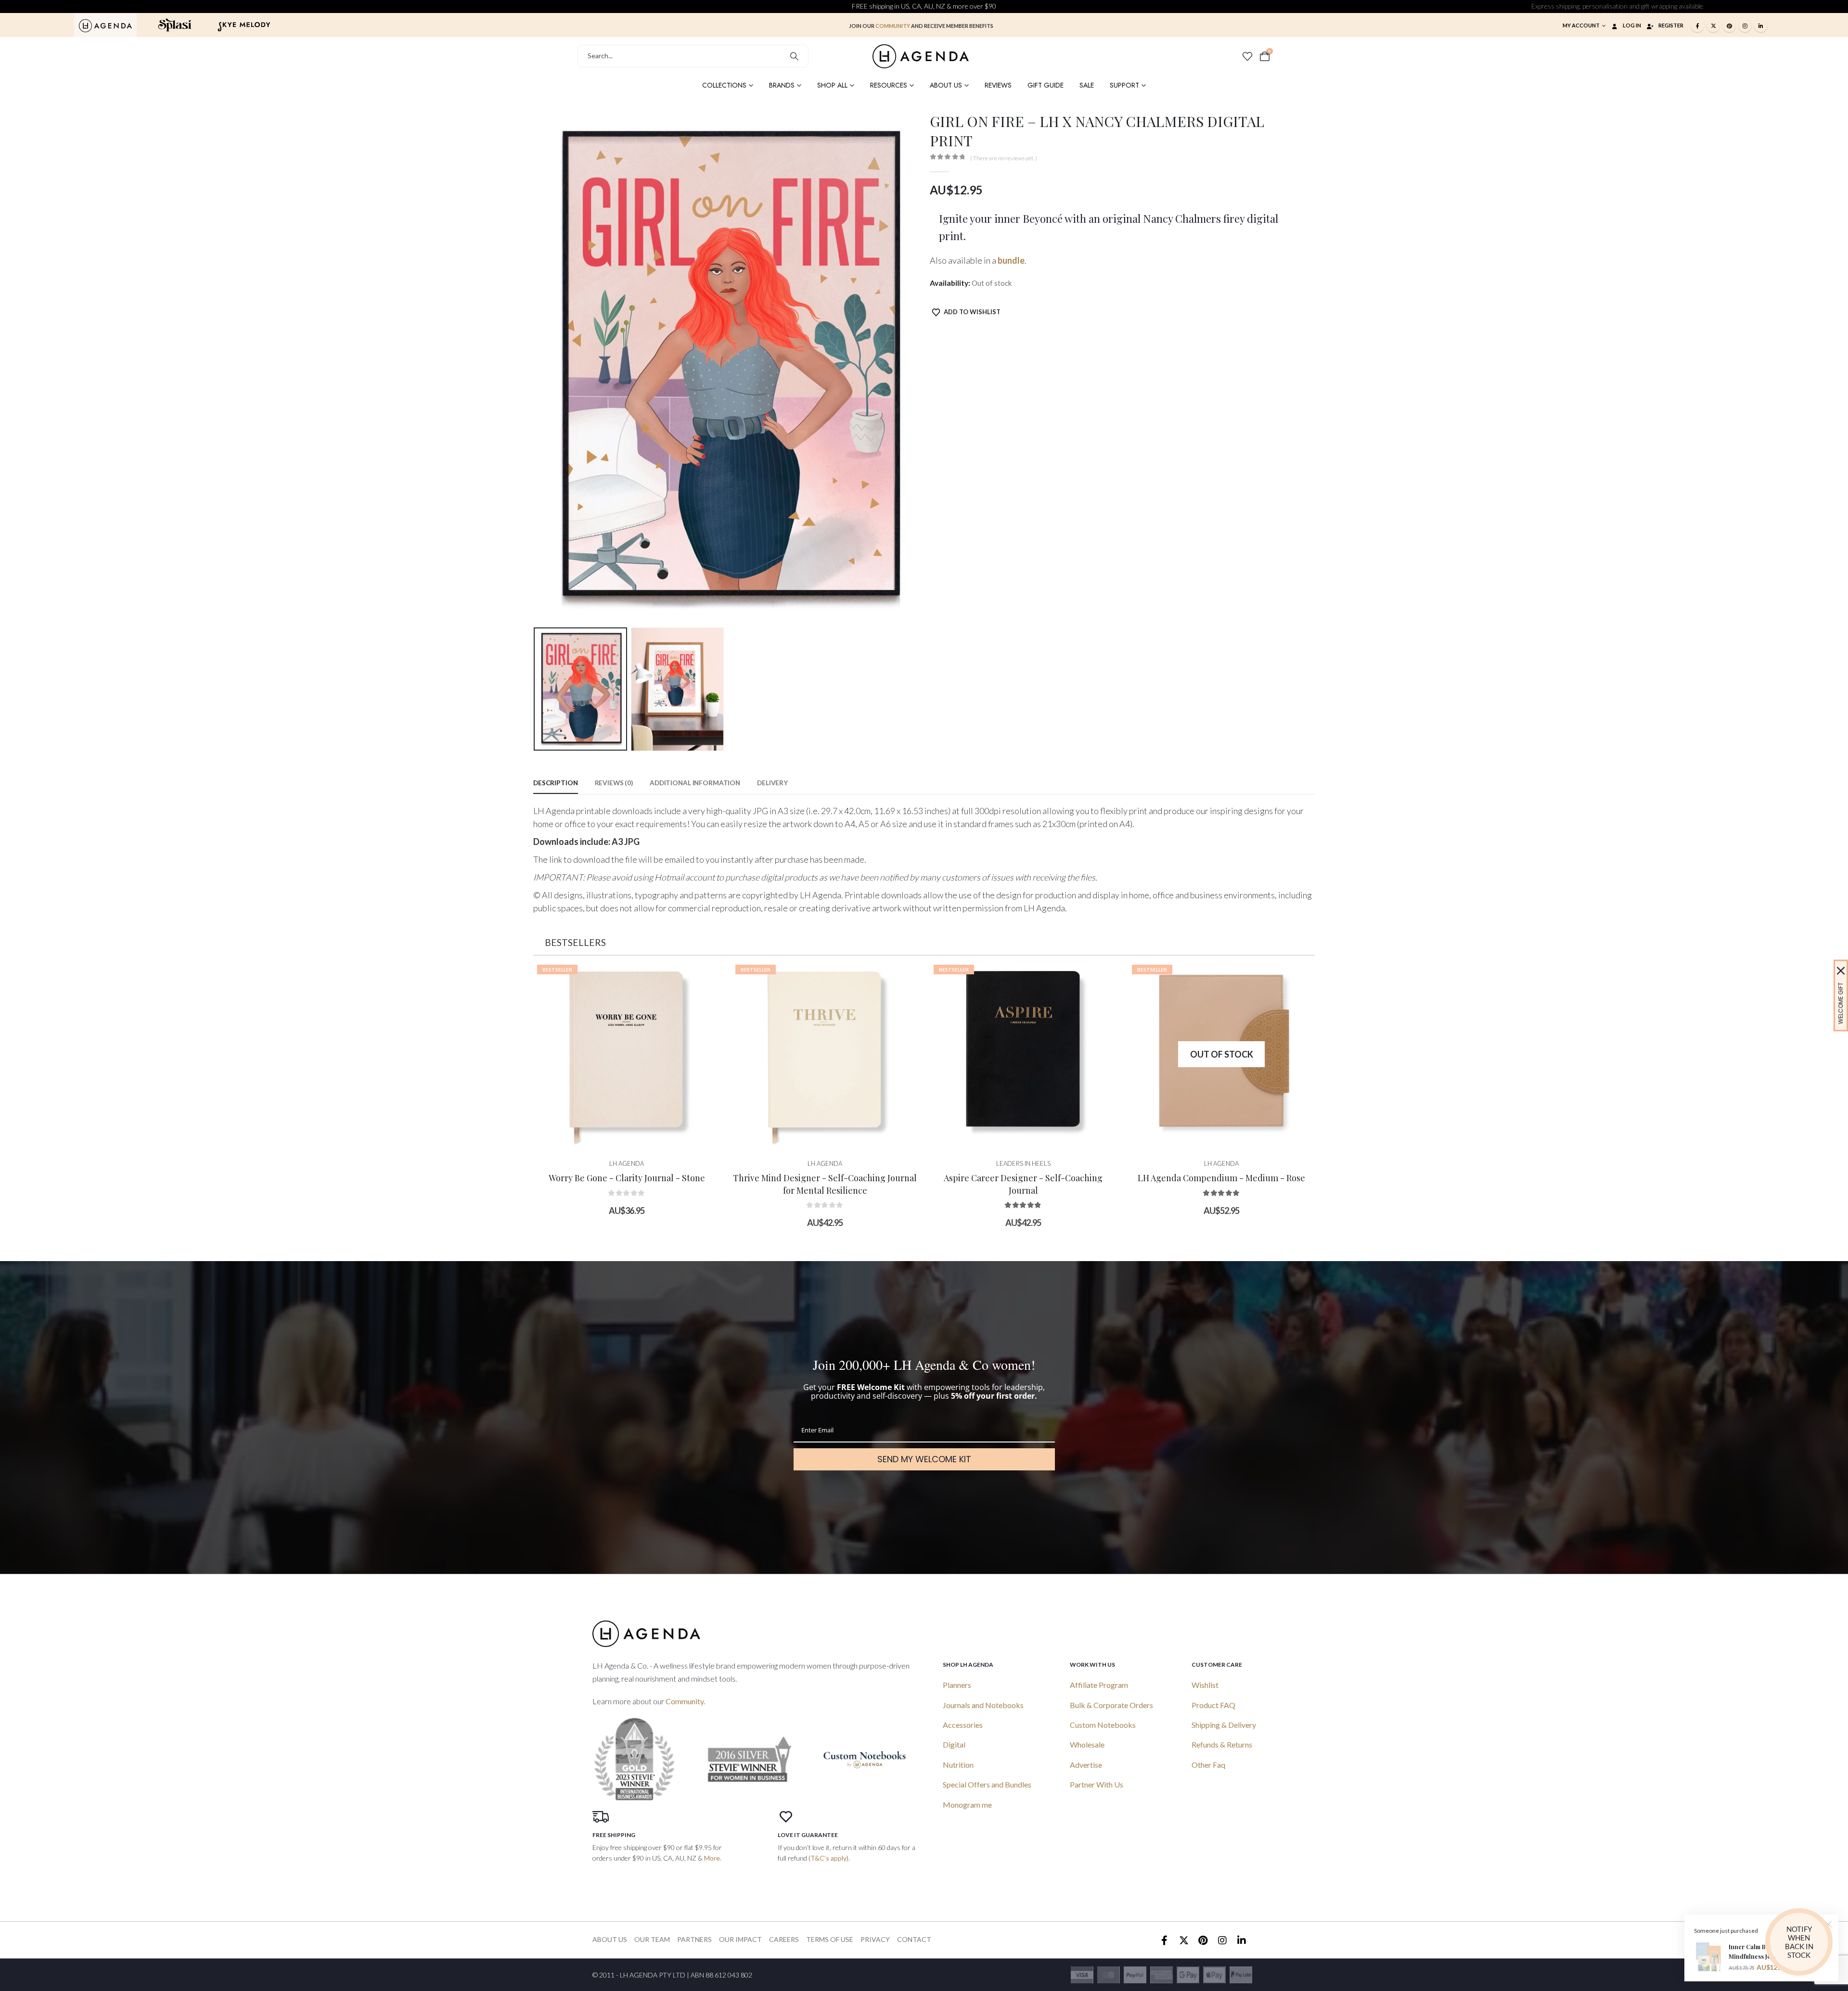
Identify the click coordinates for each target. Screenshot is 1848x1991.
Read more (1031, 1138)
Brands (782, 85)
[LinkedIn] (1761, 26)
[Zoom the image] (105, 25)
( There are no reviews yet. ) (1004, 158)
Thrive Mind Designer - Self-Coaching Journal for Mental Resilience (627, 1184)
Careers (784, 1939)
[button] (536, 368)
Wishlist (1205, 1685)
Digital (954, 1744)
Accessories (963, 1725)
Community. (685, 1701)
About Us (946, 85)
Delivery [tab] (772, 783)
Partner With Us (1097, 1784)
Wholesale (1087, 1744)
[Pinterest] (1729, 26)
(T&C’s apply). (829, 1858)
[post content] (627, 1054)
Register (1671, 25)
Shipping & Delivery (1224, 1725)
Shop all (832, 85)
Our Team (652, 1939)
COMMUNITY (893, 26)
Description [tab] (556, 783)
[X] (1713, 26)
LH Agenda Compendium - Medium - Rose (1023, 1178)
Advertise (1086, 1765)
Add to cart (634, 1138)
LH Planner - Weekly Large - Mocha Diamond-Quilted (1221, 1189)
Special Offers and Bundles (987, 1784)
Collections (724, 85)
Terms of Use (830, 1939)
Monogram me (967, 1805)
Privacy (875, 1939)
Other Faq (1208, 1765)
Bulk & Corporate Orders (1111, 1705)
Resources (889, 85)
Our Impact (740, 1939)
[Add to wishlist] (706, 975)
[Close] (1841, 971)
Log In (1632, 25)
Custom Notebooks (1103, 1725)
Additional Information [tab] (695, 783)
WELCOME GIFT (1841, 1003)
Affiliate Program (1099, 1685)
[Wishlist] (1247, 56)
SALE (1087, 85)
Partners (694, 1939)
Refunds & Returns (1222, 1744)
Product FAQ (1213, 1705)
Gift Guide (1046, 85)
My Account (1581, 25)
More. (713, 1858)
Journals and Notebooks (983, 1705)
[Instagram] (1745, 26)
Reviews (998, 85)
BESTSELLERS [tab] (575, 942)
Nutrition (958, 1765)
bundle (1011, 260)
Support (1124, 85)
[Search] (794, 56)
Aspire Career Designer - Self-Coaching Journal (825, 1184)
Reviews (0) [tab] (614, 783)
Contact (914, 1939)
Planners (957, 1685)
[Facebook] (1697, 26)
